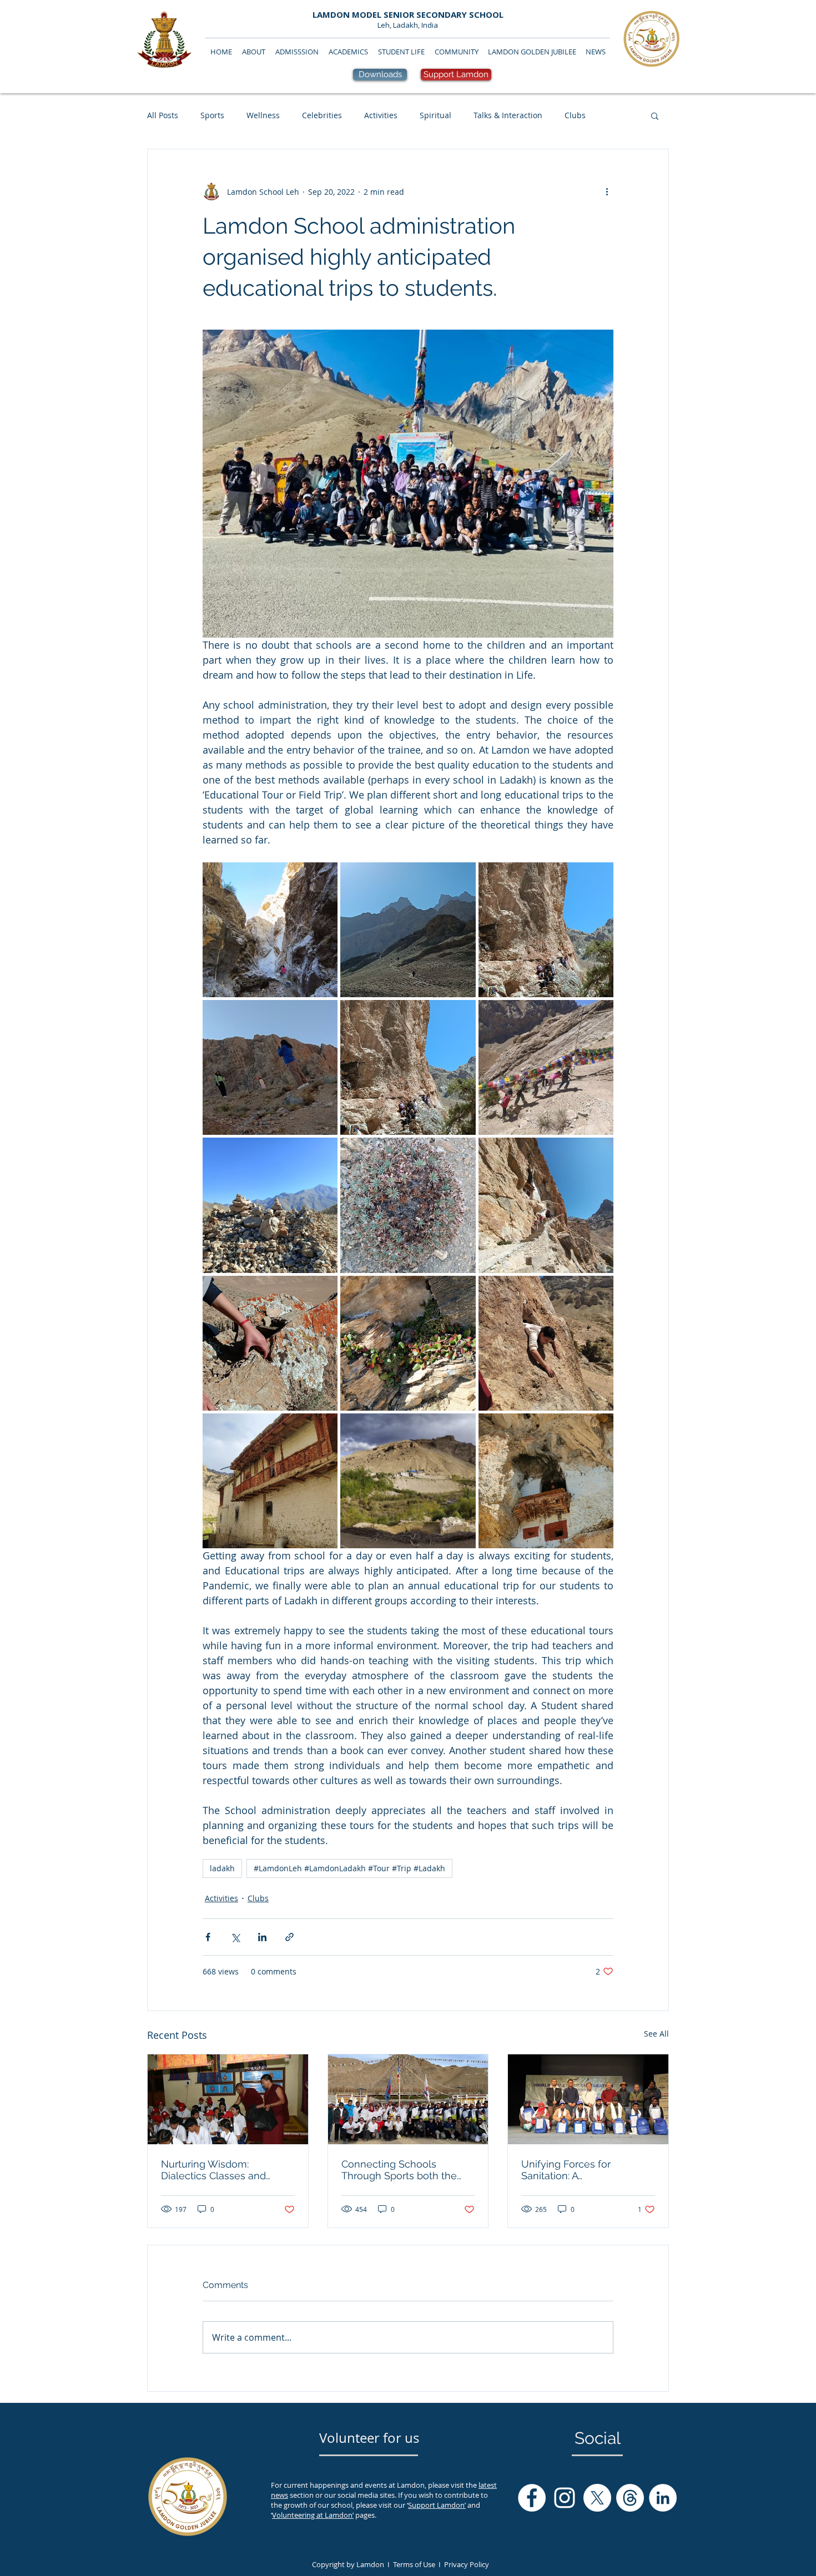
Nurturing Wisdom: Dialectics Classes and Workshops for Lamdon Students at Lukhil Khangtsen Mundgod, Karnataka (216, 2170)
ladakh (222, 1868)
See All (656, 2034)
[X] (597, 2498)
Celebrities (322, 115)
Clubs (575, 115)
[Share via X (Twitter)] (235, 1937)
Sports (212, 115)
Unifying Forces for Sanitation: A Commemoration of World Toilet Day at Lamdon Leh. (583, 2170)
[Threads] (630, 2498)
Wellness (263, 115)
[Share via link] (289, 1937)
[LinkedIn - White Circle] (663, 2498)
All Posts (163, 115)
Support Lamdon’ (437, 2505)
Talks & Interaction (508, 115)
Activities (381, 115)
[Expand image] (270, 930)
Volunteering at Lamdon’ (313, 2515)
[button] (655, 115)
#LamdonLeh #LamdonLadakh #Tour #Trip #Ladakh (349, 1868)
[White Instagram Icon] (565, 2498)
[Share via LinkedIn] (262, 1937)
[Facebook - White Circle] (532, 2498)
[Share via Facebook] (208, 1937)
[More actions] (607, 191)
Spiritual (435, 115)
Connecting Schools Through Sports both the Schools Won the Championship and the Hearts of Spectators (399, 2170)
